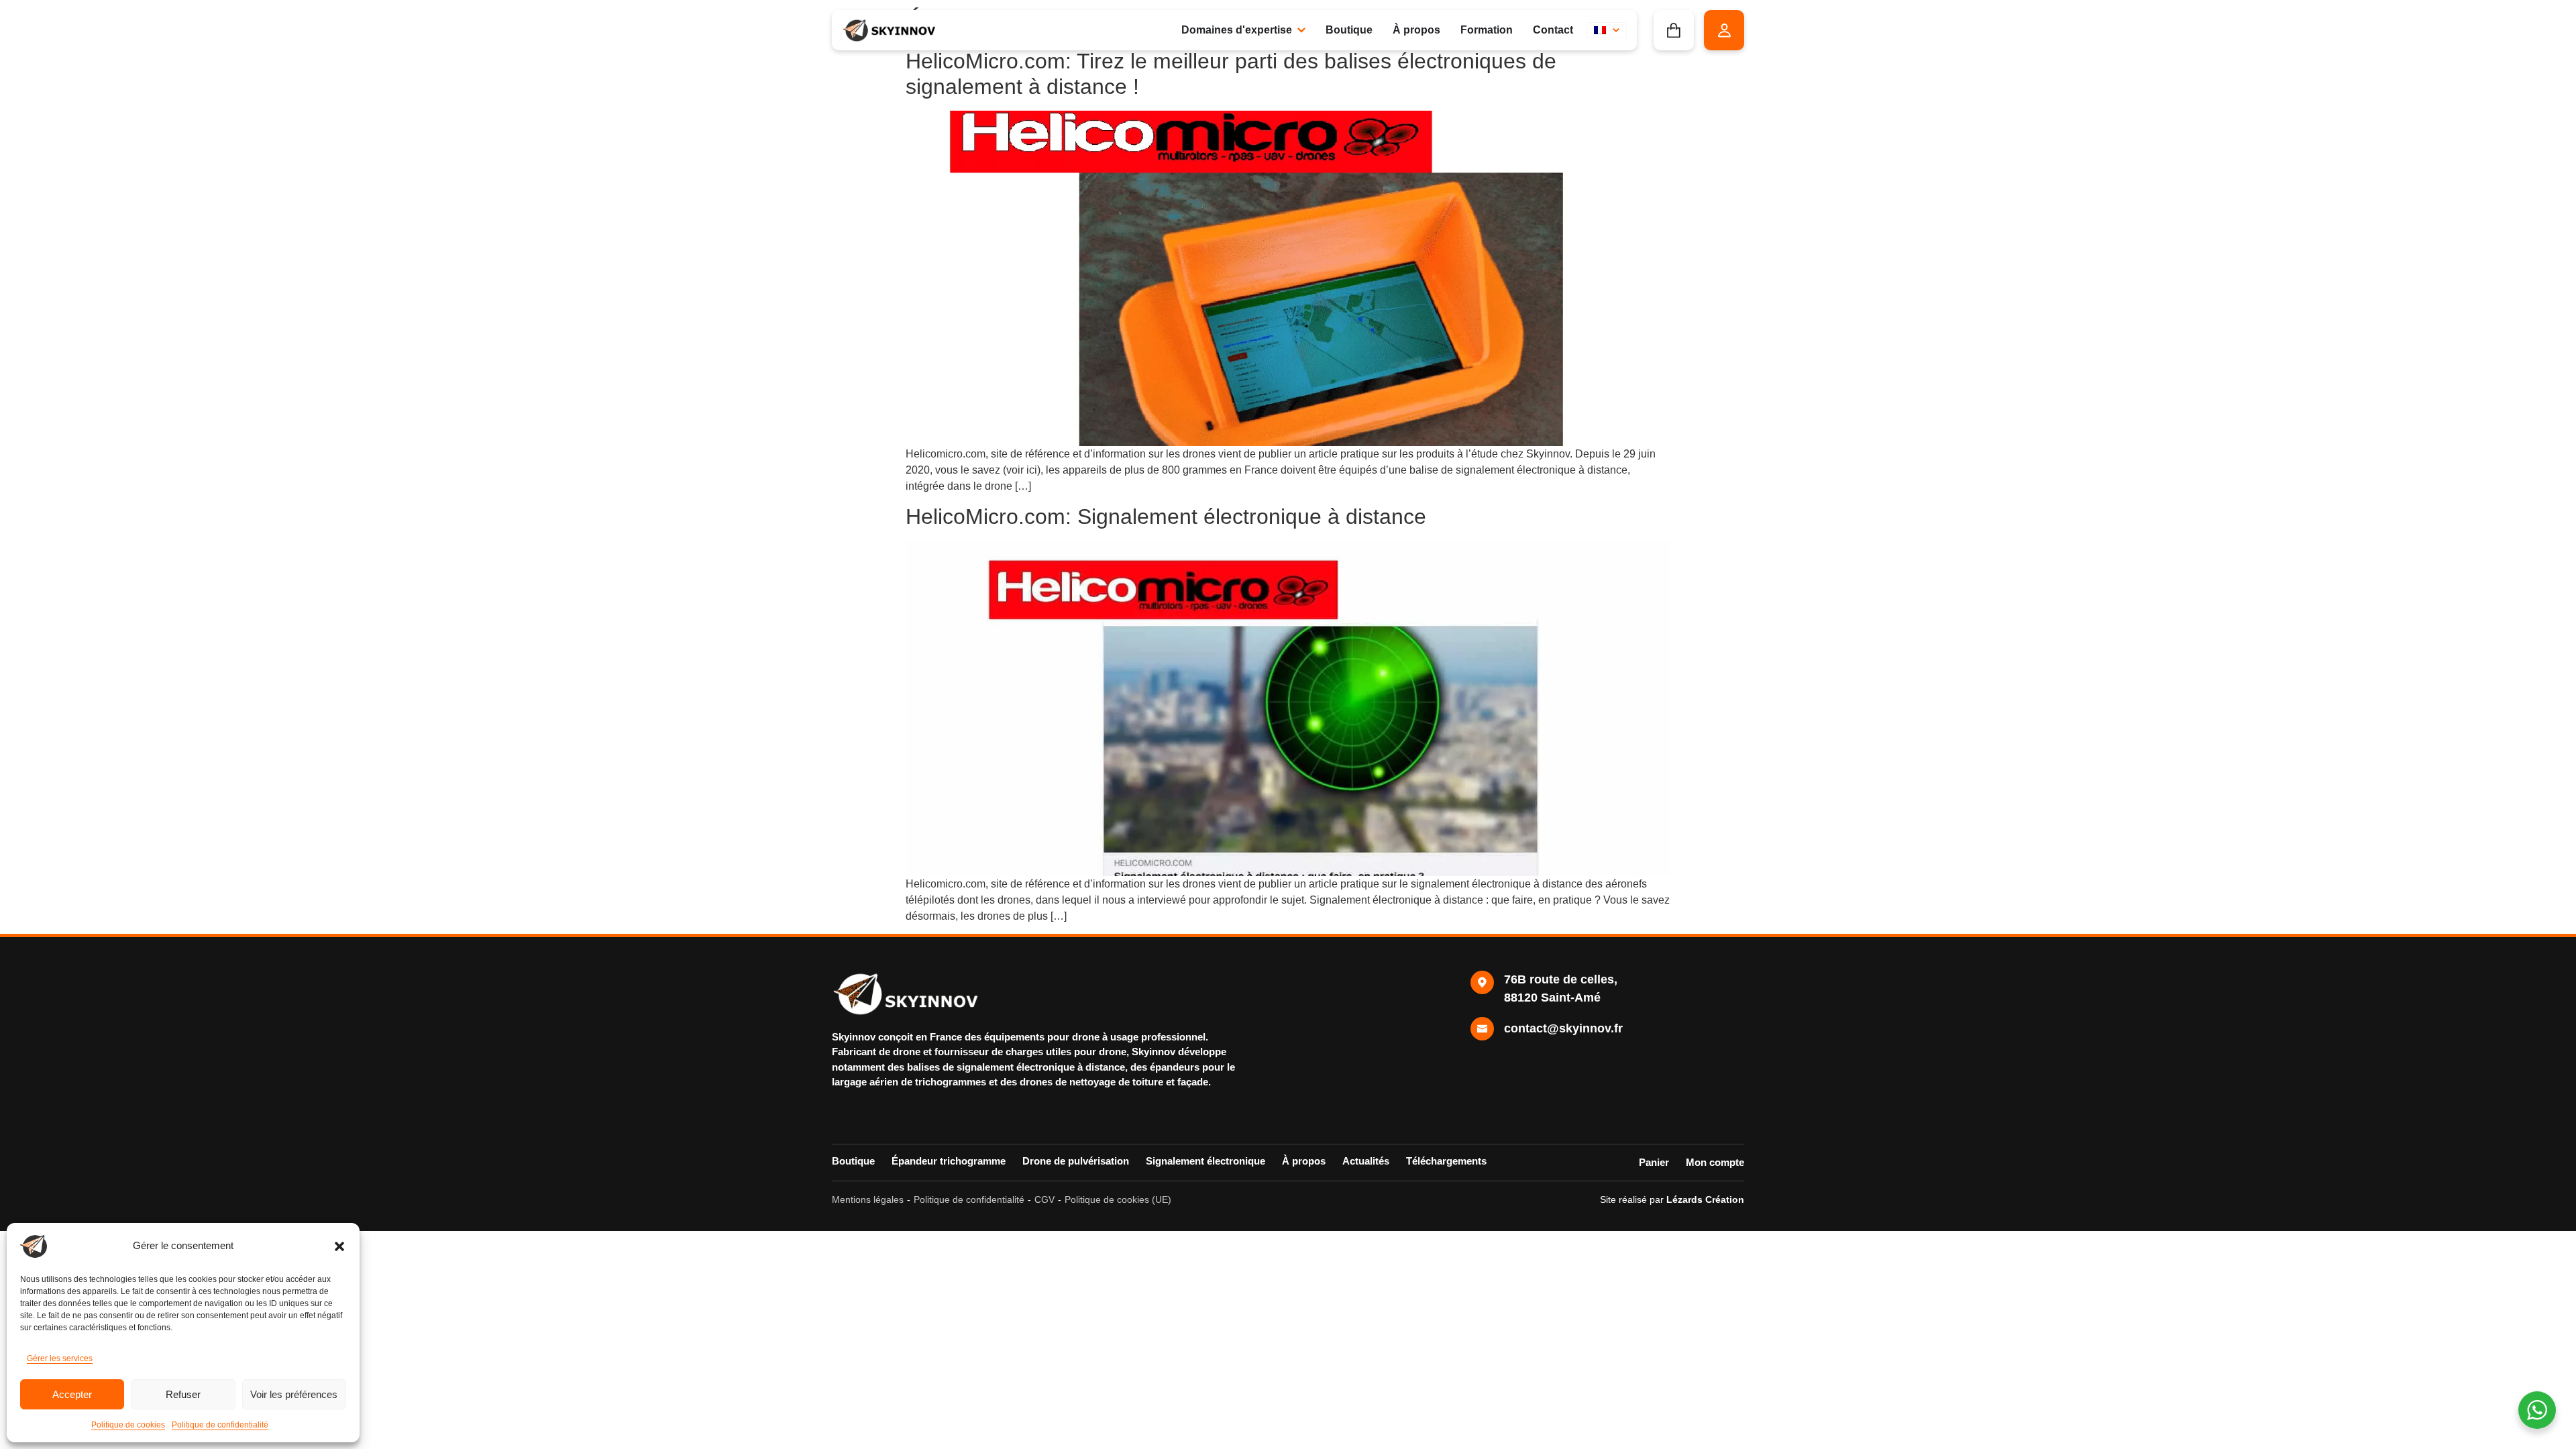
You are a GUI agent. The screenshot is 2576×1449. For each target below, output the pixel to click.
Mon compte (1715, 1162)
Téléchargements (1446, 1161)
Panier (1654, 1162)
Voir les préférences (294, 1394)
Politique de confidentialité (220, 1425)
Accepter (72, 1394)
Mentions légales (868, 1199)
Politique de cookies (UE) (1118, 1199)
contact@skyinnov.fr (1563, 1028)
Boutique (853, 1161)
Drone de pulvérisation (1076, 1161)
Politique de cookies (128, 1425)
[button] (339, 1246)
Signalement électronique (1205, 1161)
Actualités (1366, 1161)
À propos (1304, 1161)
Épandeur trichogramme (949, 1161)
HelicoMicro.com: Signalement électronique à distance (1166, 517)
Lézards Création (1705, 1199)
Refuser (183, 1394)
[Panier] (1674, 30)
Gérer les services (60, 1358)
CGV (1044, 1199)
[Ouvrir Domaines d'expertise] (1301, 30)
